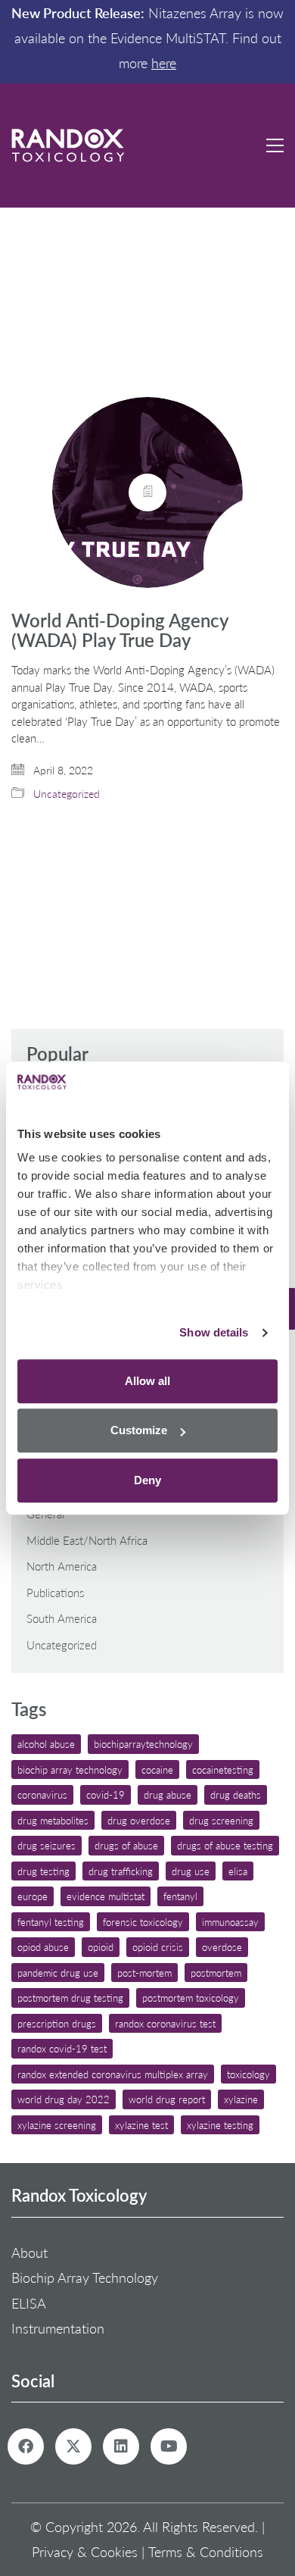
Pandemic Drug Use (58, 1973)
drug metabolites (53, 1820)
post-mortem (144, 1973)
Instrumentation (58, 2328)
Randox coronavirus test (165, 2023)
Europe (33, 1896)
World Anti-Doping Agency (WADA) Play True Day (120, 631)
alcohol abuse (46, 1744)
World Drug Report (167, 2099)
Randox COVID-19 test (62, 2048)
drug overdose (139, 1820)
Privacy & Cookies (85, 2552)
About (29, 2252)
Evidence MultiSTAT (106, 1896)
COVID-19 (106, 1794)
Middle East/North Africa (87, 1540)
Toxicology (248, 2074)
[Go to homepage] (68, 145)
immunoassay (230, 1922)
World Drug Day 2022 (64, 2099)
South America (62, 1618)
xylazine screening (57, 2125)
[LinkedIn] (121, 2446)
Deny (147, 1480)
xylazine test (141, 2125)
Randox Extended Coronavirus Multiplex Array (113, 2074)
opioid (101, 1947)
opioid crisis (158, 1947)
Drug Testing (43, 1871)
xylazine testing (220, 2125)
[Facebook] (26, 2446)
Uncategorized (67, 794)
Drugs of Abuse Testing (225, 1845)
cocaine (157, 1769)
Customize (139, 1430)
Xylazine (241, 2099)
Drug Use (191, 1871)
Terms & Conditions (206, 2552)
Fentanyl (180, 1896)
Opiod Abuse (43, 1947)
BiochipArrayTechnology (143, 1744)
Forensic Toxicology (143, 1922)
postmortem (216, 1973)
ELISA (238, 1871)
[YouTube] (169, 2446)
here (164, 63)
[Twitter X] (73, 2446)
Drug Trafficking (121, 1871)
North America (62, 1566)
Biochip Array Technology (70, 1769)
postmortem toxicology (191, 1998)
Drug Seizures (47, 1845)
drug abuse (168, 1794)
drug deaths (236, 1794)
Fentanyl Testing (51, 1922)
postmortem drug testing (70, 1998)
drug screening (221, 1820)
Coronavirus (42, 1794)
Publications (55, 1593)
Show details (214, 1332)
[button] (275, 145)
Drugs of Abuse (126, 1845)
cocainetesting (223, 1769)
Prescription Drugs (57, 2023)
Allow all (147, 1381)
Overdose (222, 1947)
